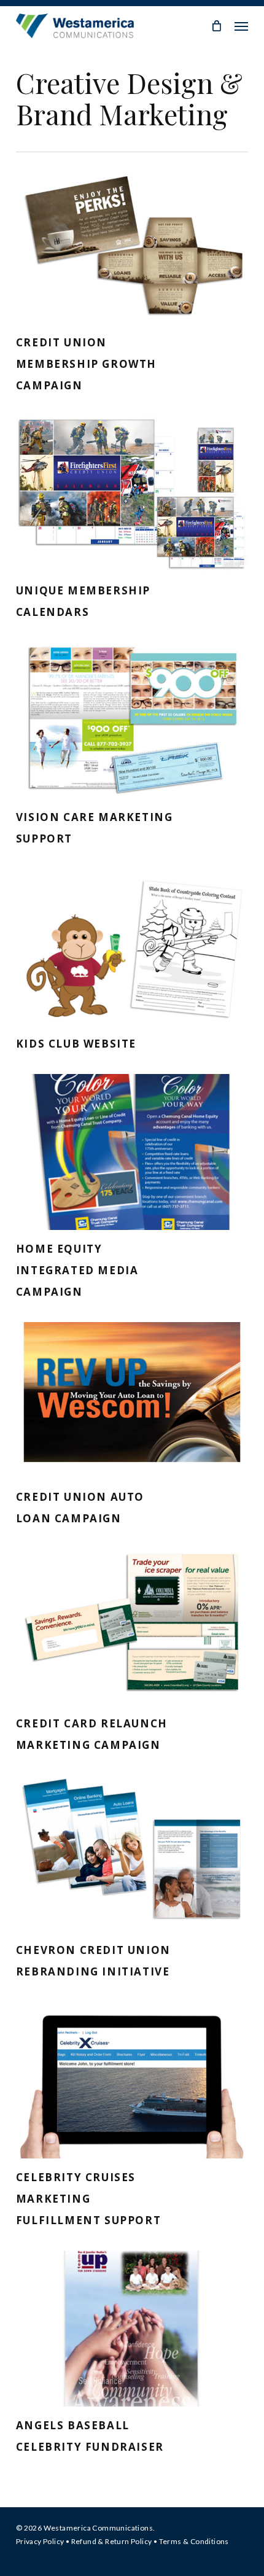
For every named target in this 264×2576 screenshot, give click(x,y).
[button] (241, 26)
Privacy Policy (40, 2541)
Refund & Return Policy (112, 2541)
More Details (135, 236)
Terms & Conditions (194, 2541)
